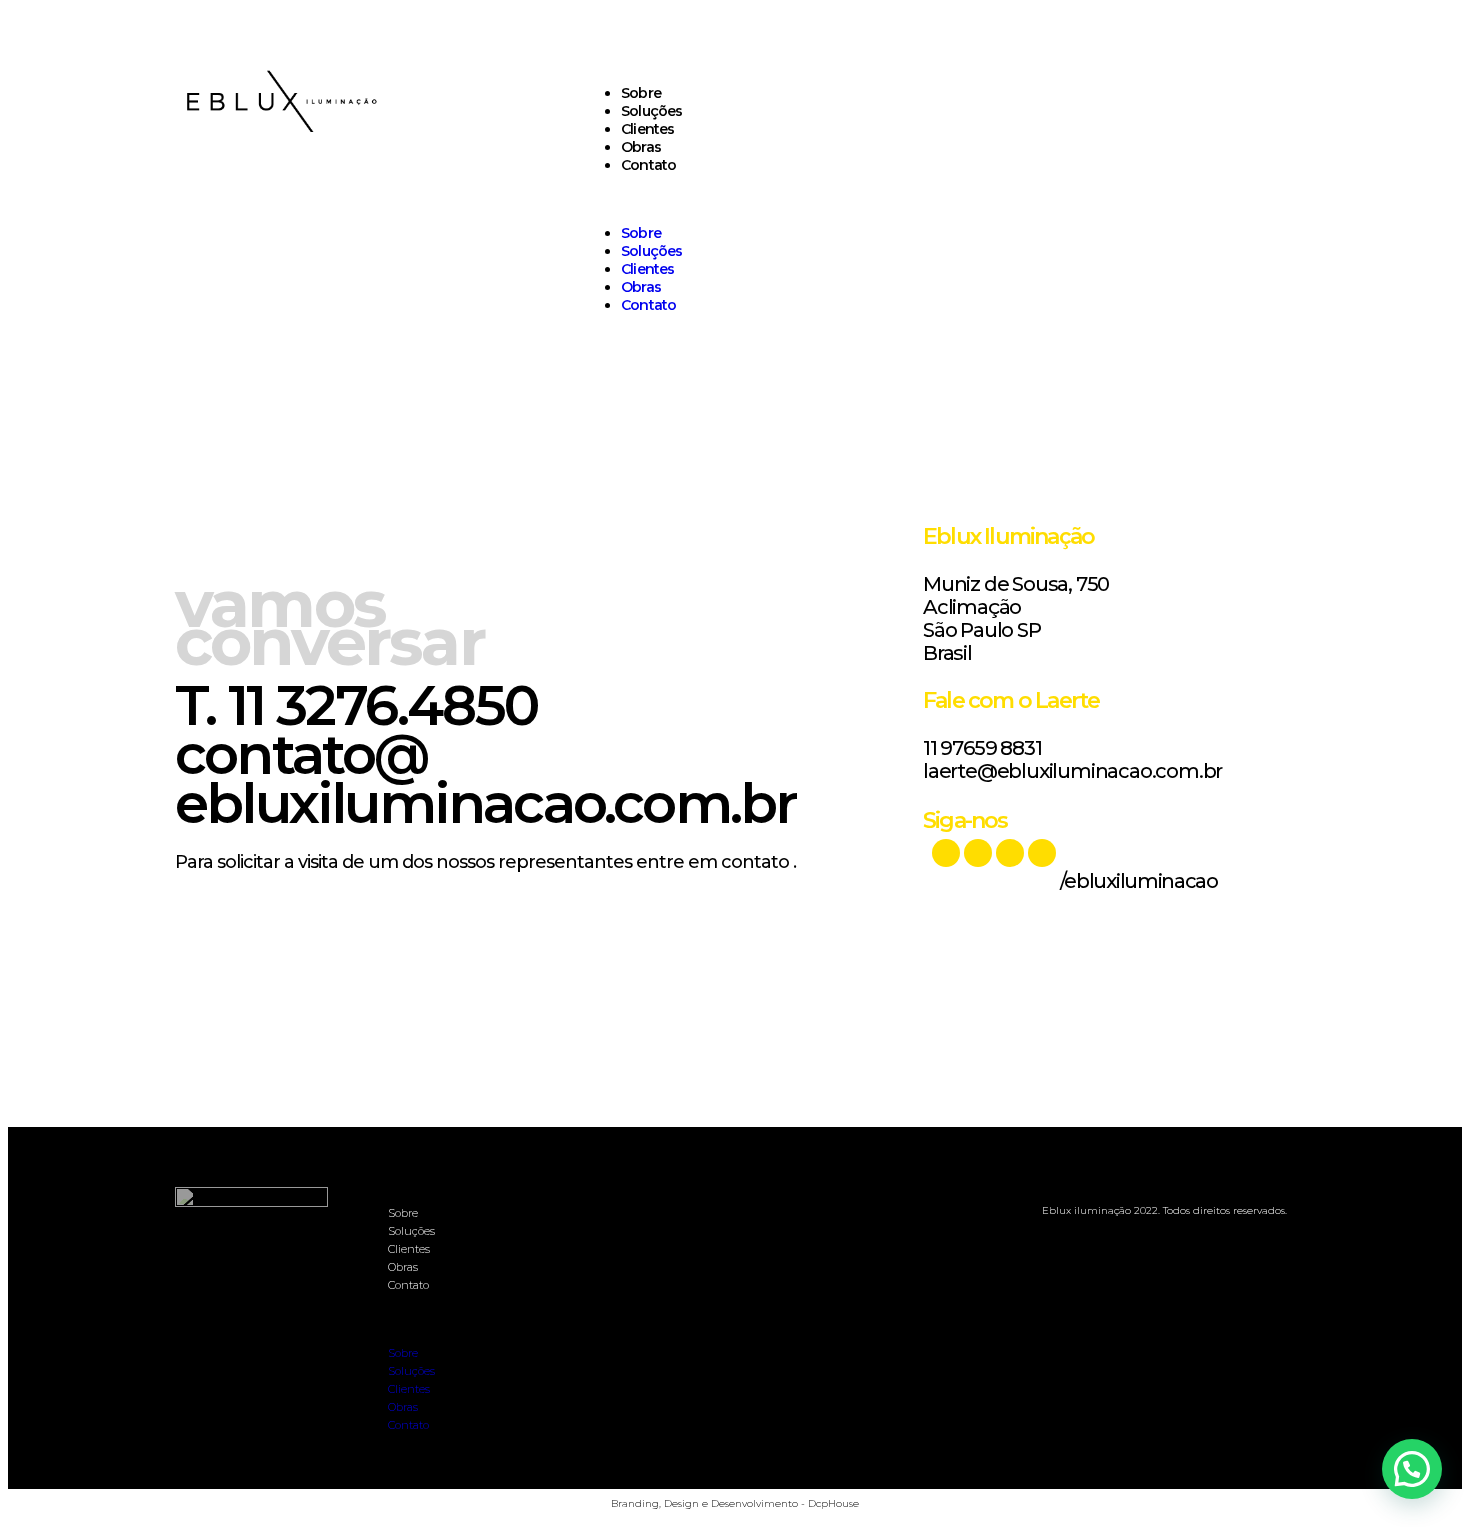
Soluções (652, 111)
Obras (641, 147)
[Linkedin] (978, 853)
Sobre (641, 93)
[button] (933, 199)
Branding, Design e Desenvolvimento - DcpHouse (735, 1503)
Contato (648, 165)
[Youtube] (946, 853)
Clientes (648, 129)
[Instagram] (1042, 853)
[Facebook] (1010, 853)
